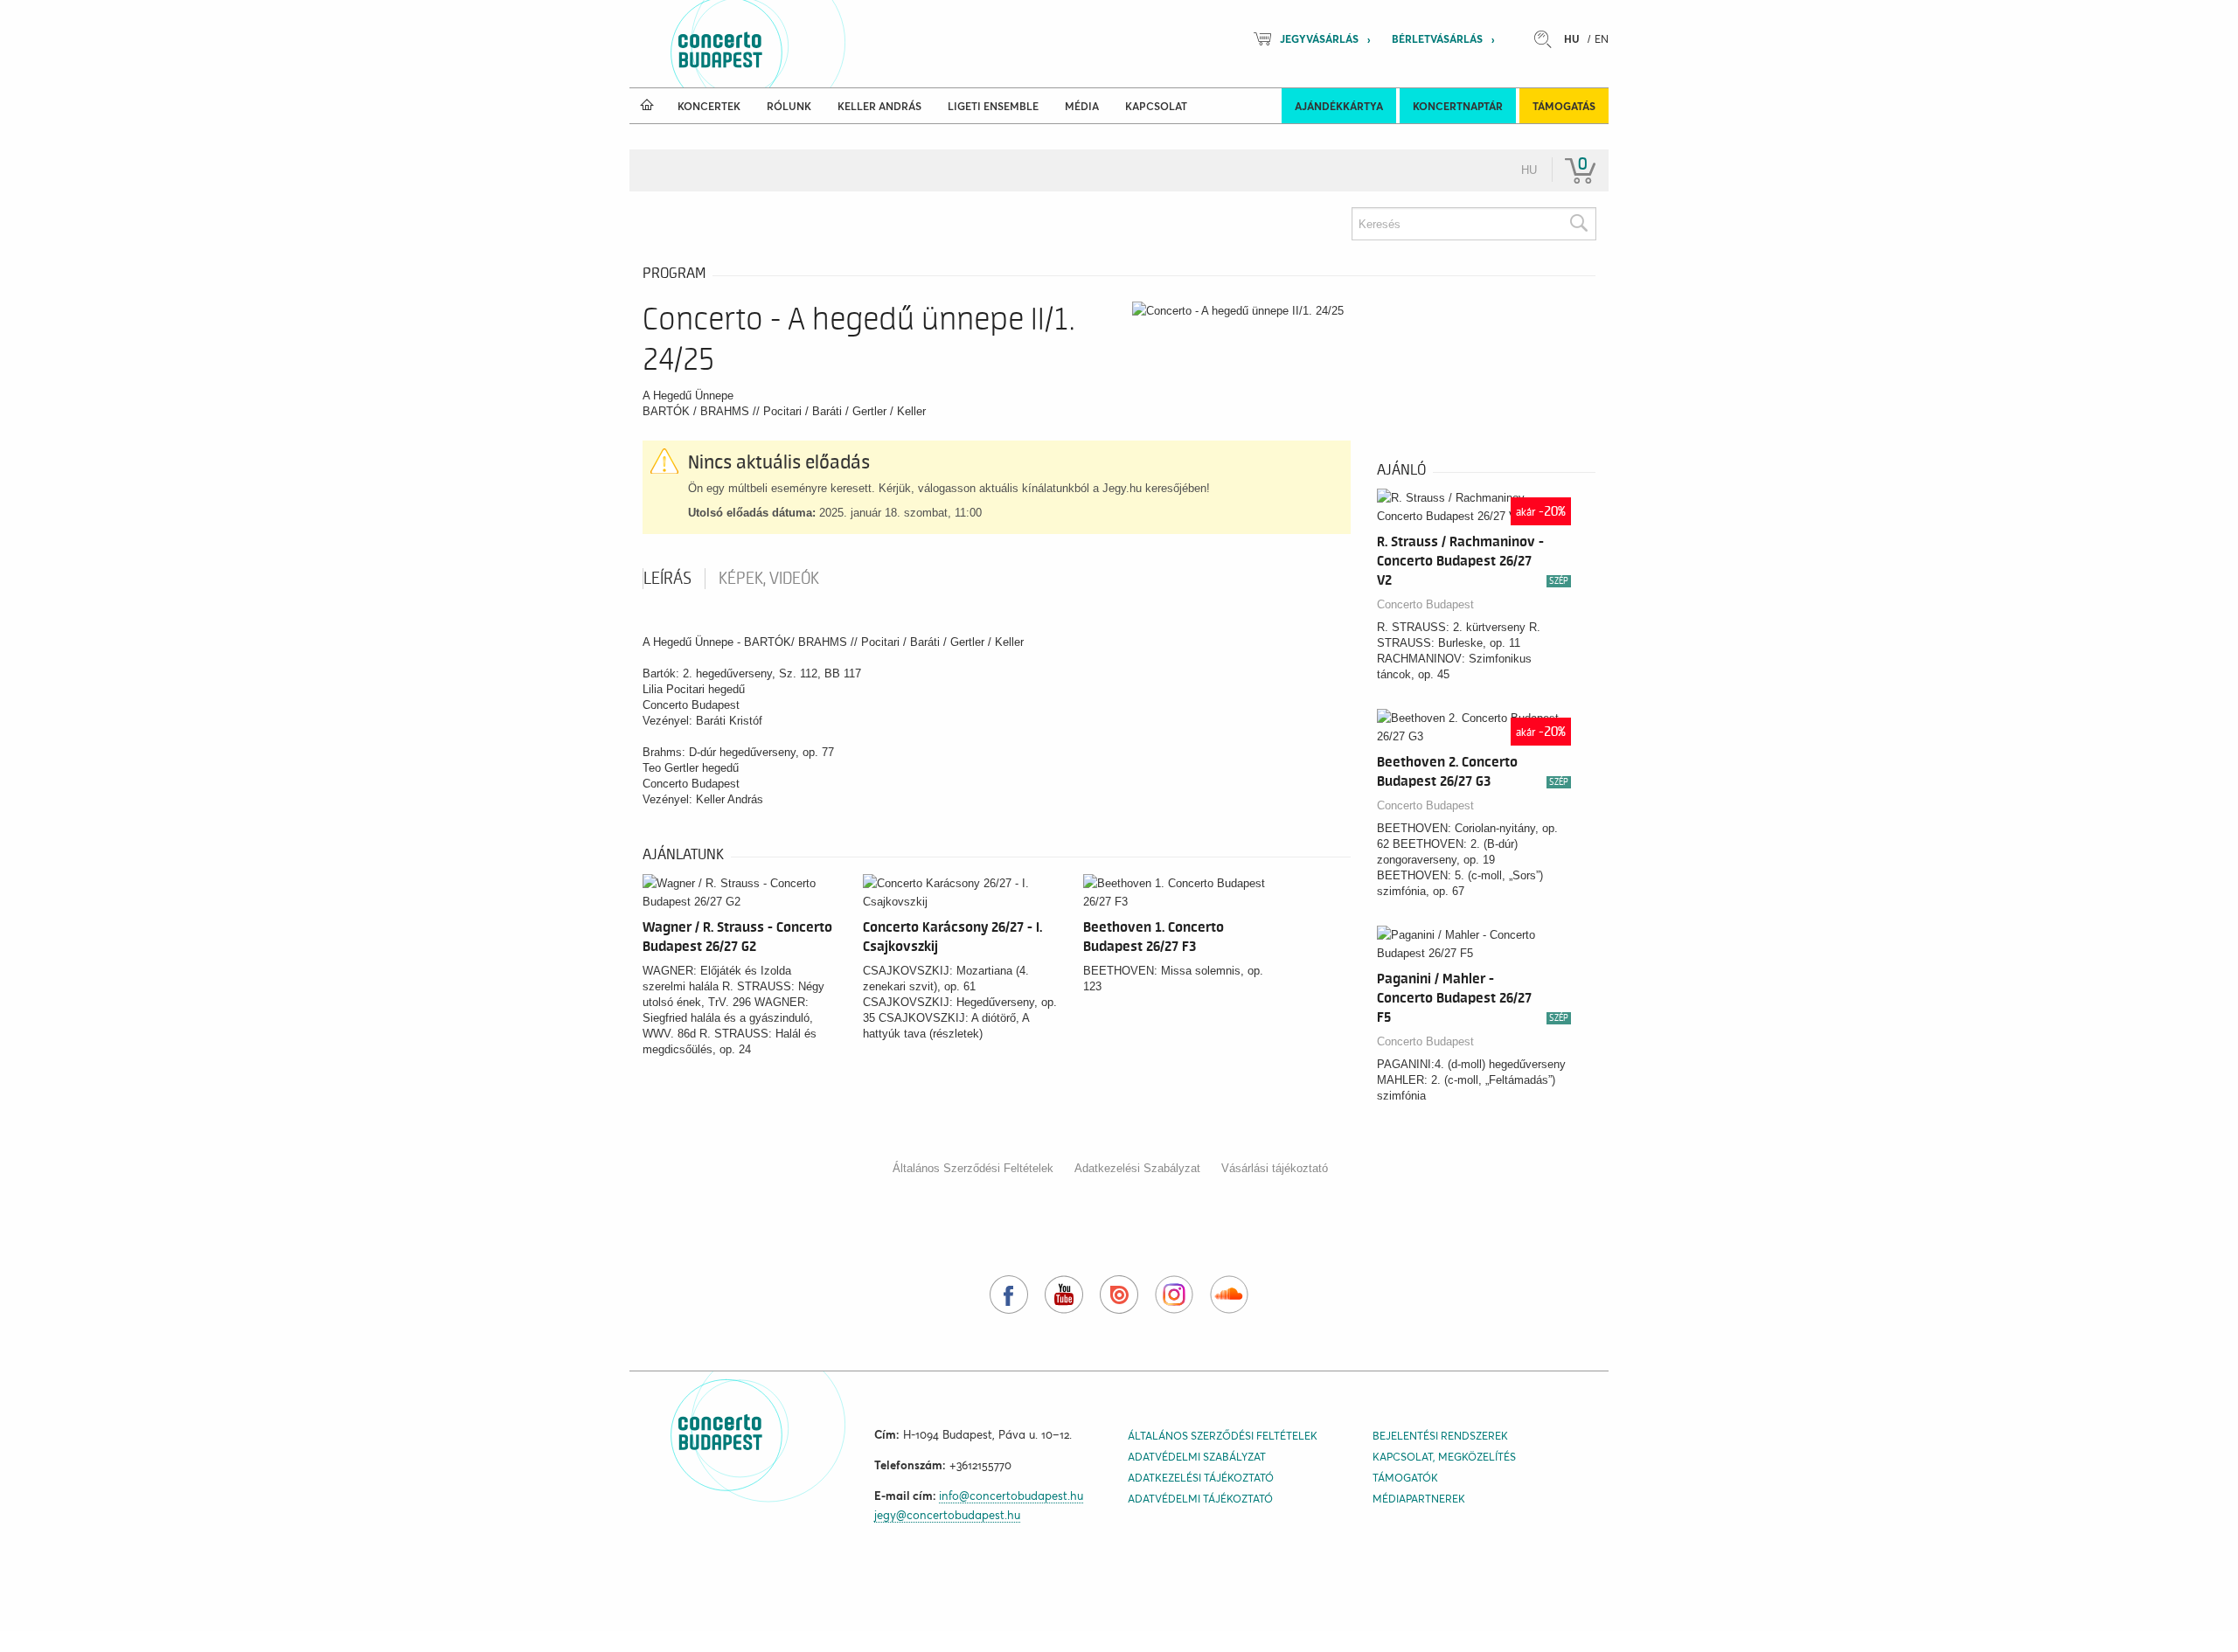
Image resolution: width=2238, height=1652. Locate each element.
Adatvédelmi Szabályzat (1197, 1457)
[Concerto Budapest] (780, 44)
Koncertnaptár (1458, 106)
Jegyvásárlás (1319, 39)
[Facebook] (1009, 1295)
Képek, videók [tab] (769, 579)
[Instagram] (1174, 1295)
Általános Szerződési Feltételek (973, 1168)
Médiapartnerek (1419, 1499)
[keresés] (1547, 39)
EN (1602, 39)
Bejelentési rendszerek (1440, 1436)
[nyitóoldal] (647, 106)
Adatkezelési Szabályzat (1137, 1168)
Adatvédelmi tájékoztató (1200, 1499)
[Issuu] (1119, 1295)
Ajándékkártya (1339, 106)
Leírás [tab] (667, 579)
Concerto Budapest (1425, 604)
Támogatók (1405, 1478)
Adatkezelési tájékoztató (1201, 1478)
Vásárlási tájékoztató (1275, 1168)
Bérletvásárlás (1437, 39)
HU (1572, 39)
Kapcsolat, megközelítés (1444, 1457)
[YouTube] (1064, 1295)
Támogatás (1564, 106)
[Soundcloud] (1229, 1295)
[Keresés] (1578, 224)
